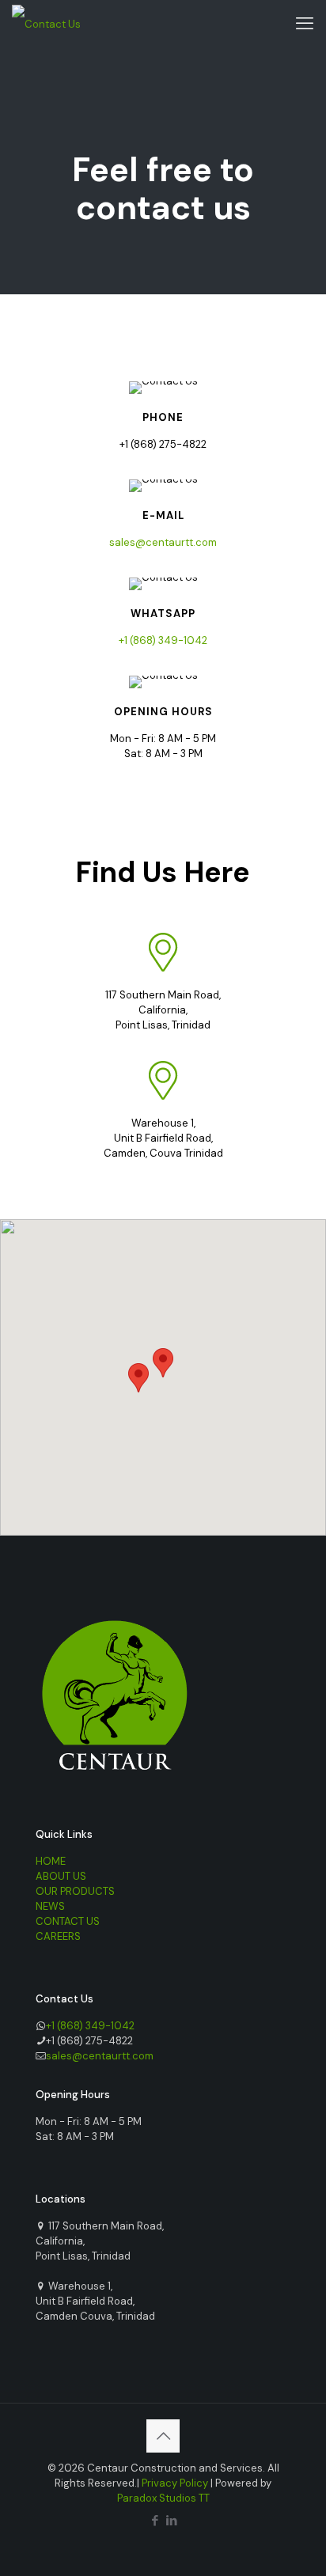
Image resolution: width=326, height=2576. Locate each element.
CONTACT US (68, 1921)
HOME (51, 1861)
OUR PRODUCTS (75, 1891)
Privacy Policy (175, 2483)
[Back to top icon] (163, 2436)
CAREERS (58, 1936)
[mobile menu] (305, 24)
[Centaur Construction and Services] (46, 24)
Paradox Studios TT (163, 2498)
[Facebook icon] (155, 2521)
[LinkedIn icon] (171, 2521)
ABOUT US (61, 1876)
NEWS (50, 1906)
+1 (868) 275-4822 (163, 444)
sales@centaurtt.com (163, 542)
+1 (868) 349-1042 (163, 640)
